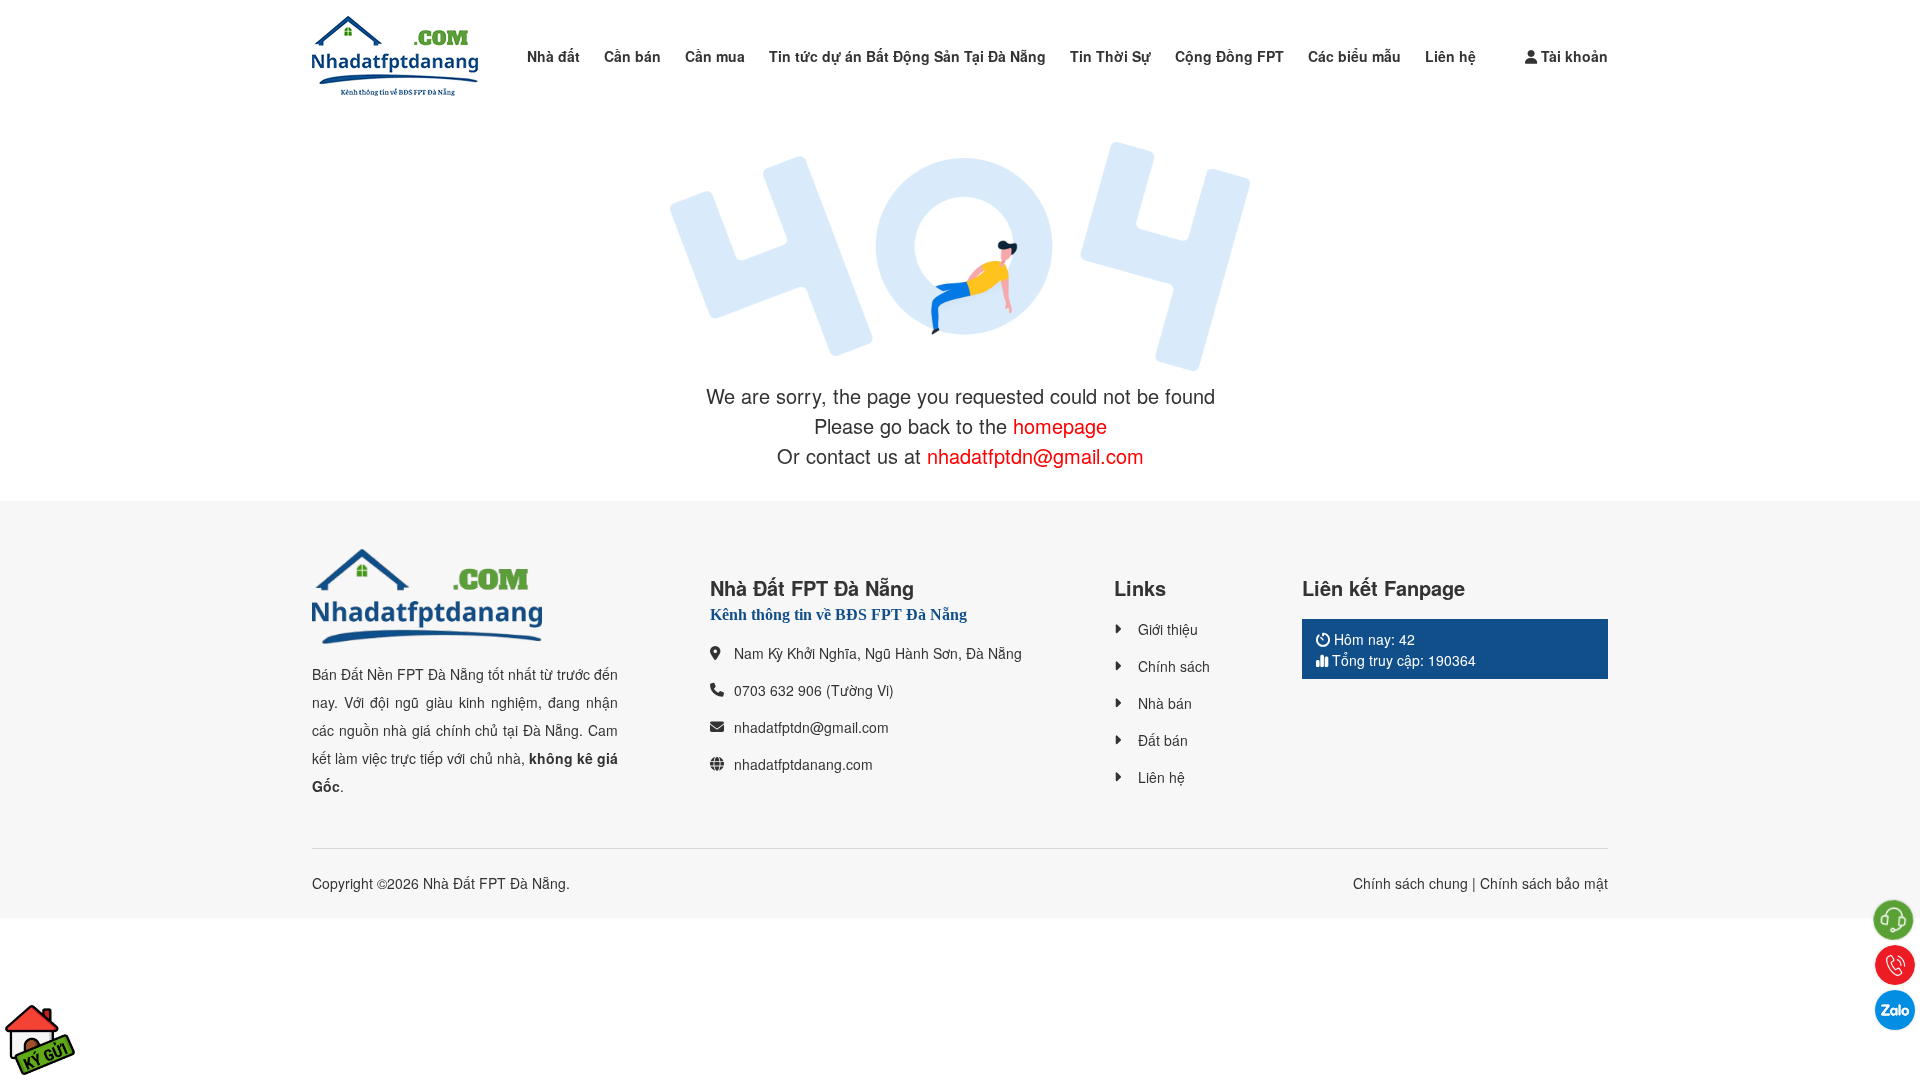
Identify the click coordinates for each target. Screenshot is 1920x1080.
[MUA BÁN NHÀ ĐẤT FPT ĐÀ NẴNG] (395, 56)
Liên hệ (1450, 56)
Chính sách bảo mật (1544, 883)
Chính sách (1174, 666)
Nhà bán (1165, 703)
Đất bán (1163, 740)
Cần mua (715, 56)
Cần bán (632, 56)
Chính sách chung (1410, 883)
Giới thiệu (1168, 629)
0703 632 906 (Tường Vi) (814, 690)
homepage (1060, 425)
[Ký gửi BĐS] (40, 1040)
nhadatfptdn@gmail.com (1035, 455)
